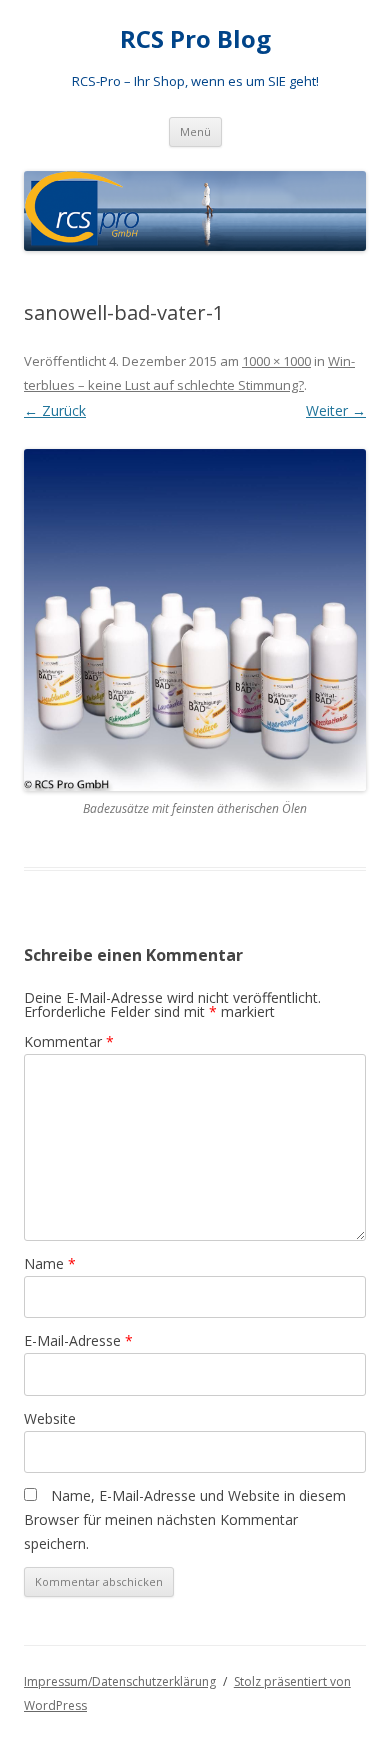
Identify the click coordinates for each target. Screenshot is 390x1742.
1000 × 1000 (276, 361)
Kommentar (69, 1041)
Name (50, 1263)
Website (50, 1418)
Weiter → (336, 410)
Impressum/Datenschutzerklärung (120, 1681)
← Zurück (55, 410)
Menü (195, 131)
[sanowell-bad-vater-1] (195, 620)
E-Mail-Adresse (78, 1340)
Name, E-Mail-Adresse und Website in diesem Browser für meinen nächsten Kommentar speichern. (185, 1519)
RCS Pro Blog (195, 39)
